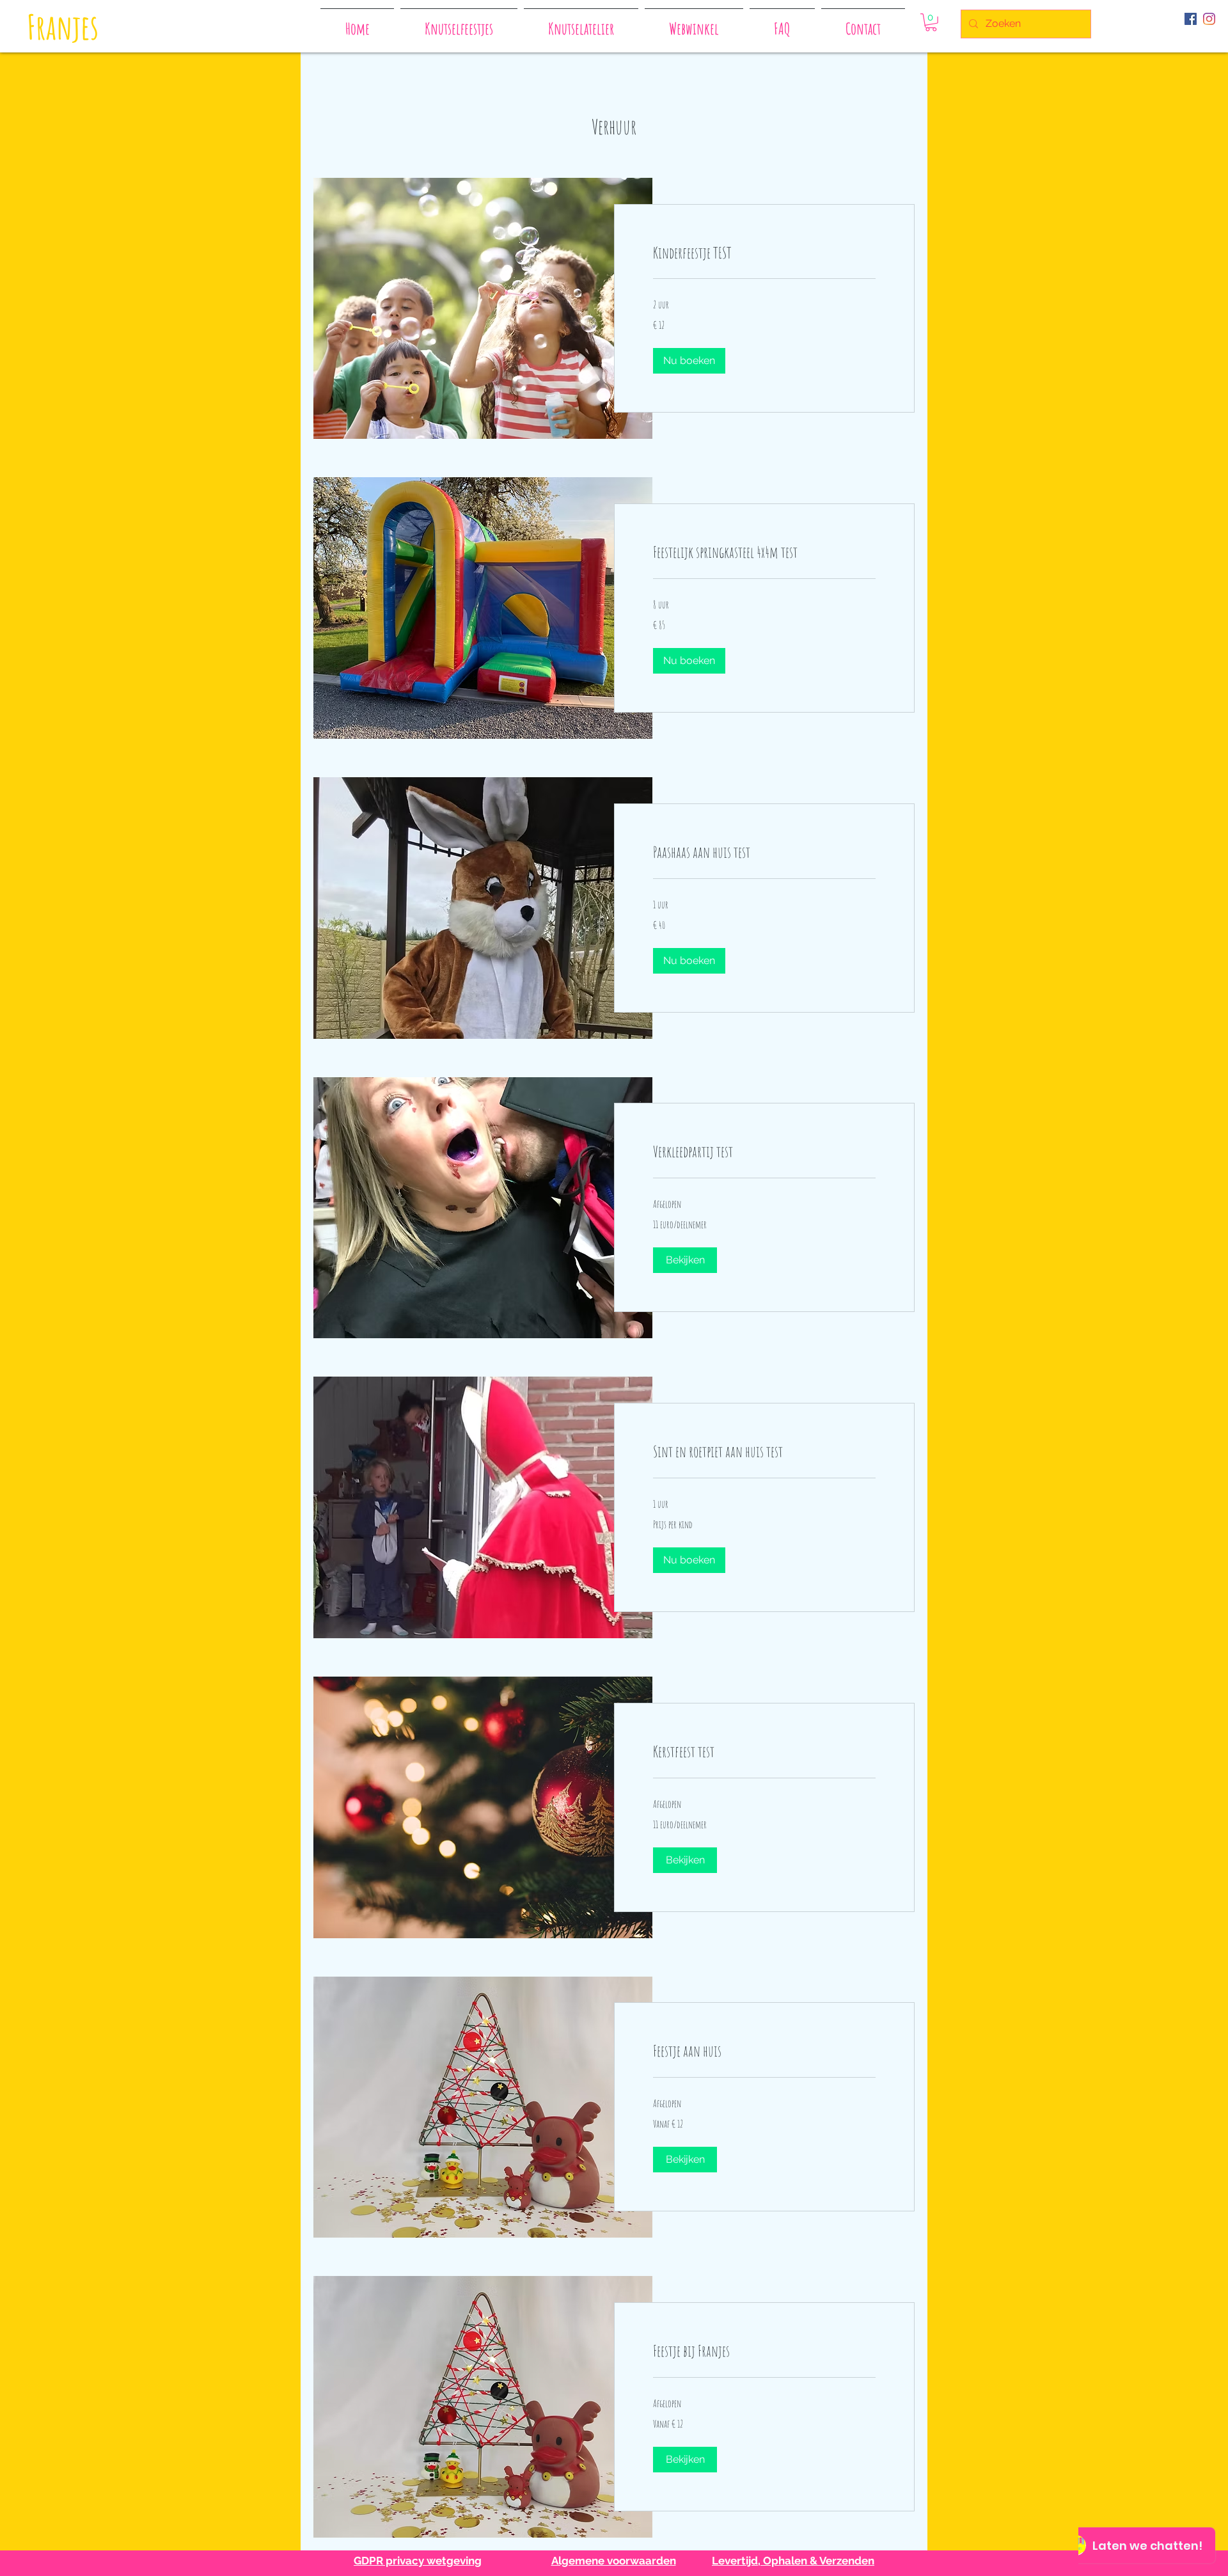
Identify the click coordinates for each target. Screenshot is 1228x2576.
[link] (764, 253)
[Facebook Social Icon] (1191, 19)
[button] (931, 22)
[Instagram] (1209, 19)
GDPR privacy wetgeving (418, 2561)
